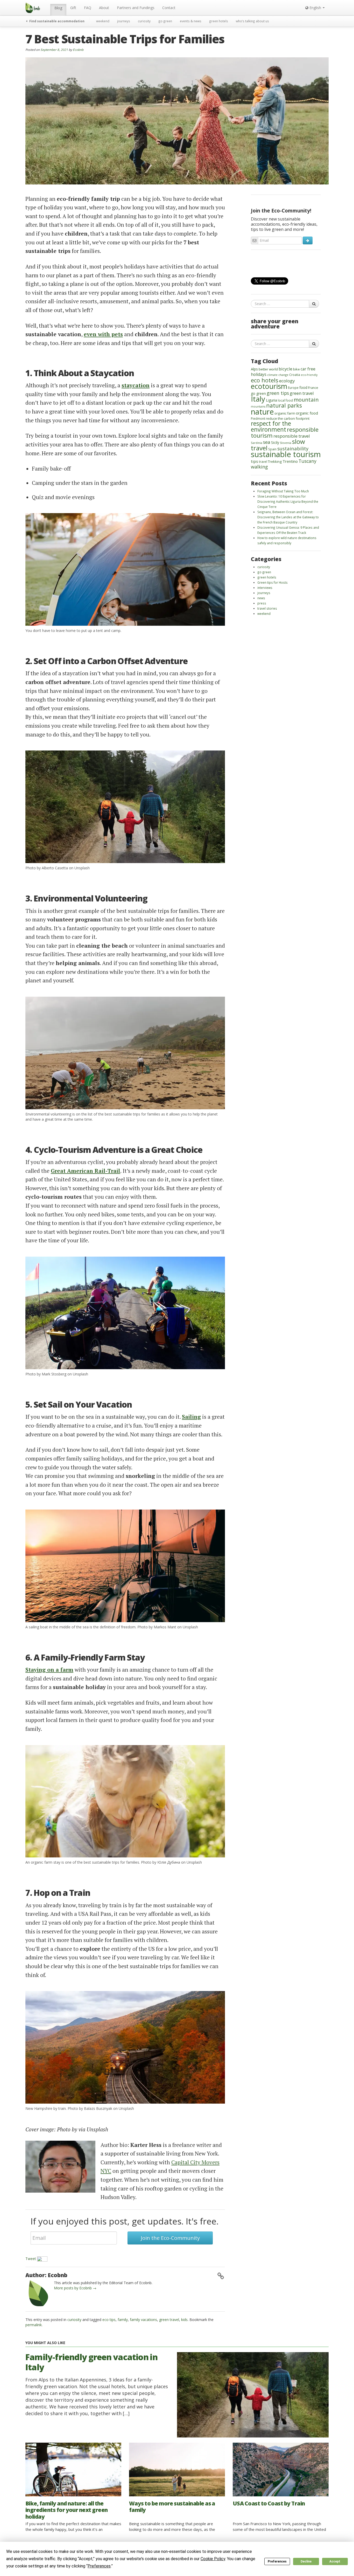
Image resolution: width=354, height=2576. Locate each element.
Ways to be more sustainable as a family (172, 2507)
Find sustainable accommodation (56, 21)
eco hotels (265, 380)
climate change (278, 375)
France (313, 388)
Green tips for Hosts (272, 582)
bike (296, 369)
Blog (58, 8)
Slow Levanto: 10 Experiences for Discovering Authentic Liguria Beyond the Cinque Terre (288, 501)
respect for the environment (271, 426)
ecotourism (269, 386)
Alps (254, 369)
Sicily (275, 442)
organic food (307, 413)
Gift (73, 8)
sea (267, 442)
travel (263, 462)
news (261, 598)
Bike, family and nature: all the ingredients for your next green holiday (67, 2510)
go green (165, 21)
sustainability (293, 448)
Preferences (277, 2561)
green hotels (219, 21)
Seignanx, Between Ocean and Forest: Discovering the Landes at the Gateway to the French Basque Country (288, 517)
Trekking (275, 462)
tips (254, 461)
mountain (306, 400)
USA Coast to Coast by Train (269, 2503)
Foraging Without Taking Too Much (283, 491)
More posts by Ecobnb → (75, 2288)
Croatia (295, 375)
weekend (103, 21)
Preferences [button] (99, 2566)
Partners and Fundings (136, 8)
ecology (287, 381)
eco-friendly (309, 375)
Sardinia (257, 443)
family (123, 2320)
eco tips (109, 2320)
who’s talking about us (252, 21)
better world (268, 369)
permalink (34, 2325)
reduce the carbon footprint (288, 418)
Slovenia (286, 443)
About (104, 8)
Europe (293, 388)
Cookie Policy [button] (213, 2559)
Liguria (271, 400)
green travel (169, 2320)
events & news (191, 21)
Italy (258, 399)
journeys (124, 21)
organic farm (285, 413)
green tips (278, 393)
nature (262, 412)
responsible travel (292, 436)
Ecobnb (78, 50)
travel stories (267, 608)
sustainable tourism (286, 454)
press (262, 603)
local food (285, 400)
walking (259, 467)
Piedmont (258, 418)
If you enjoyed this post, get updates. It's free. (125, 2221)
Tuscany (307, 461)
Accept (335, 2561)
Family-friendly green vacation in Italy (91, 2362)
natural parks (284, 405)
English (315, 8)
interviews (265, 588)
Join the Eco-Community (170, 2238)
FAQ (88, 8)
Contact (169, 8)
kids (184, 2320)
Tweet (31, 2259)
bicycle (285, 369)
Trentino (290, 461)
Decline (306, 2561)
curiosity (144, 21)
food (303, 387)
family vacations (143, 2320)
